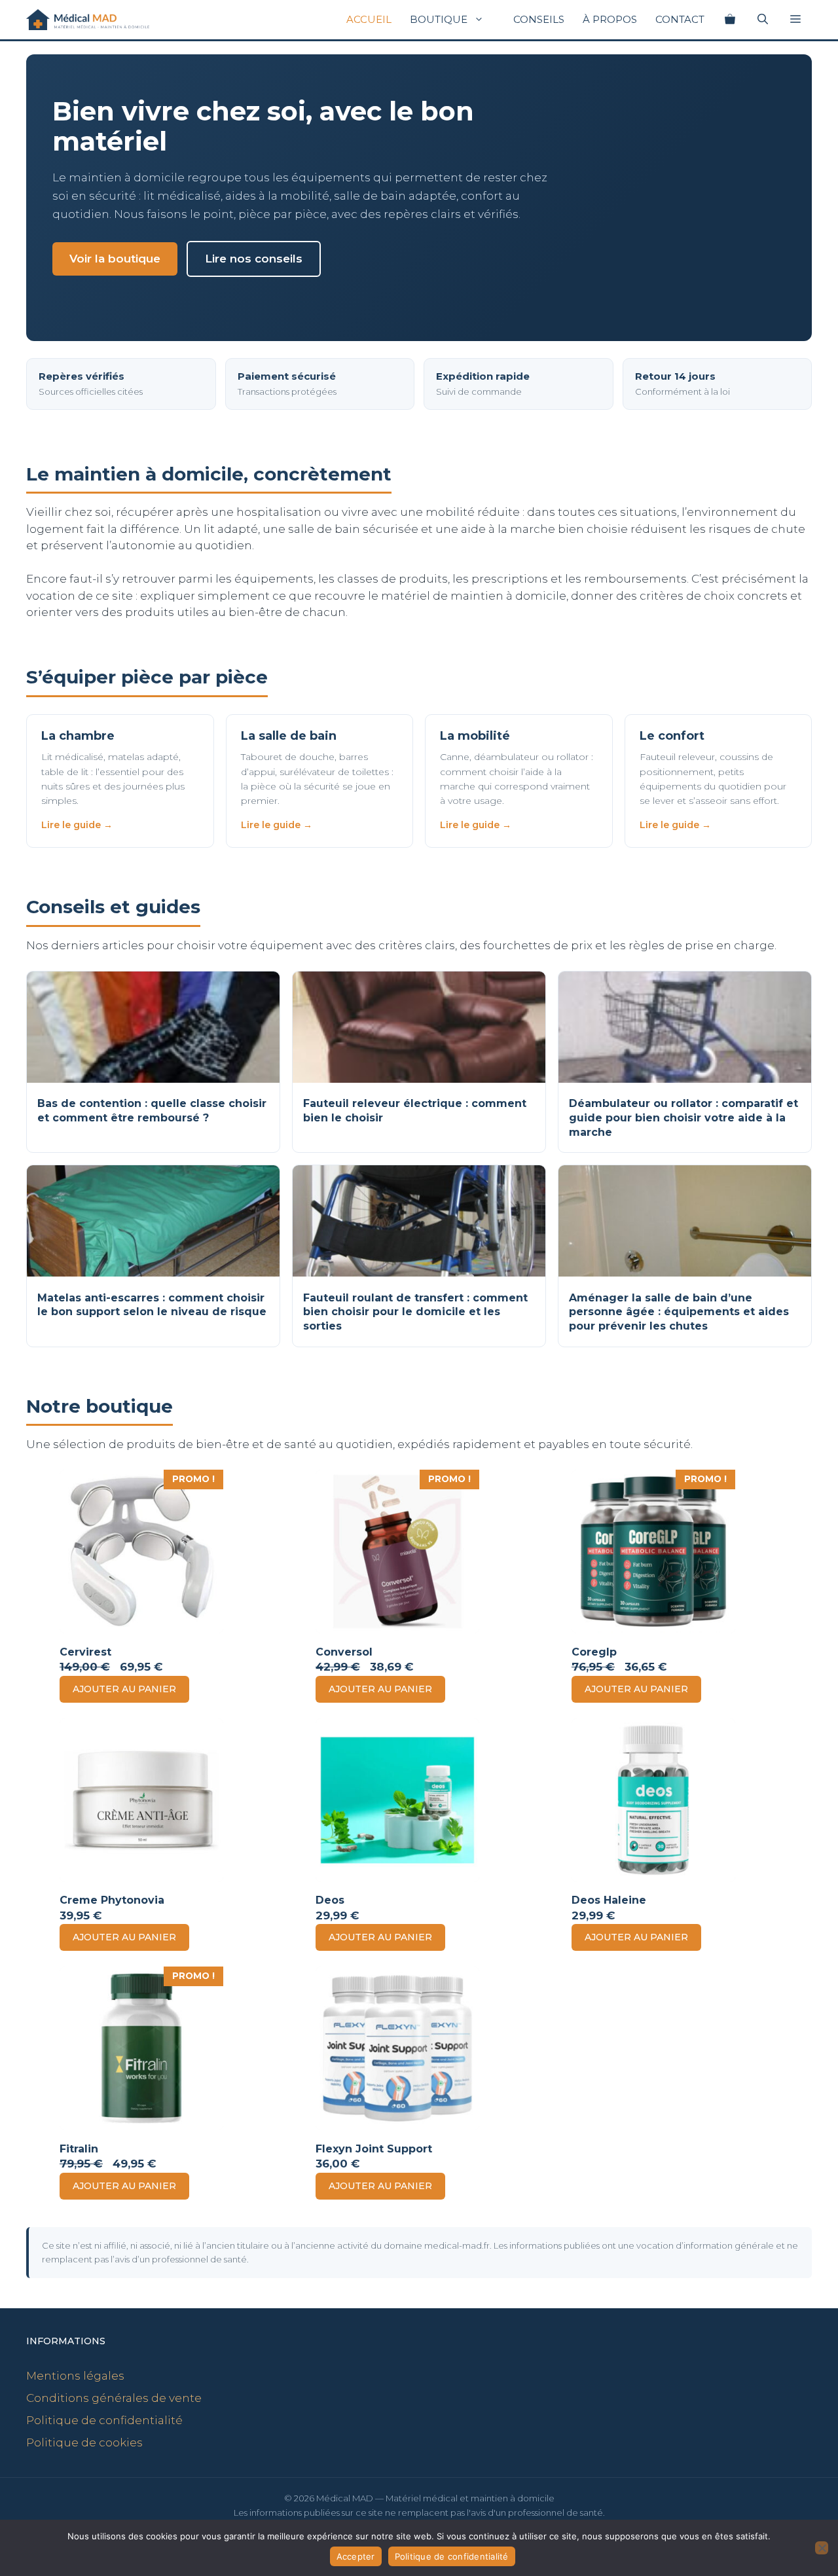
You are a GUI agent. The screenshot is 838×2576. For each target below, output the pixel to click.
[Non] (822, 2548)
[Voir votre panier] (730, 20)
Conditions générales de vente (114, 2398)
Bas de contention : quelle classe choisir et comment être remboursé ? (152, 1111)
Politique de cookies (84, 2442)
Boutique (439, 19)
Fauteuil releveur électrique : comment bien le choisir (415, 1111)
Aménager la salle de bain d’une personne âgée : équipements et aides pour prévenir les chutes (679, 1312)
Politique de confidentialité (104, 2420)
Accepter (356, 2556)
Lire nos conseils (254, 259)
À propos (610, 19)
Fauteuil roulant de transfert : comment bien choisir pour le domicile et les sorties (415, 1312)
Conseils (539, 19)
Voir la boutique (115, 259)
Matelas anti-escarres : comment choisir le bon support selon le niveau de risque (152, 1305)
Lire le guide (71, 825)
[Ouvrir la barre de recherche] (763, 20)
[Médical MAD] (88, 20)
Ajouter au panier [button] (124, 1689)
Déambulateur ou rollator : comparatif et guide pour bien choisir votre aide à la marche (683, 1117)
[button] (795, 20)
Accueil (369, 19)
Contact (680, 19)
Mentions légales (75, 2376)
